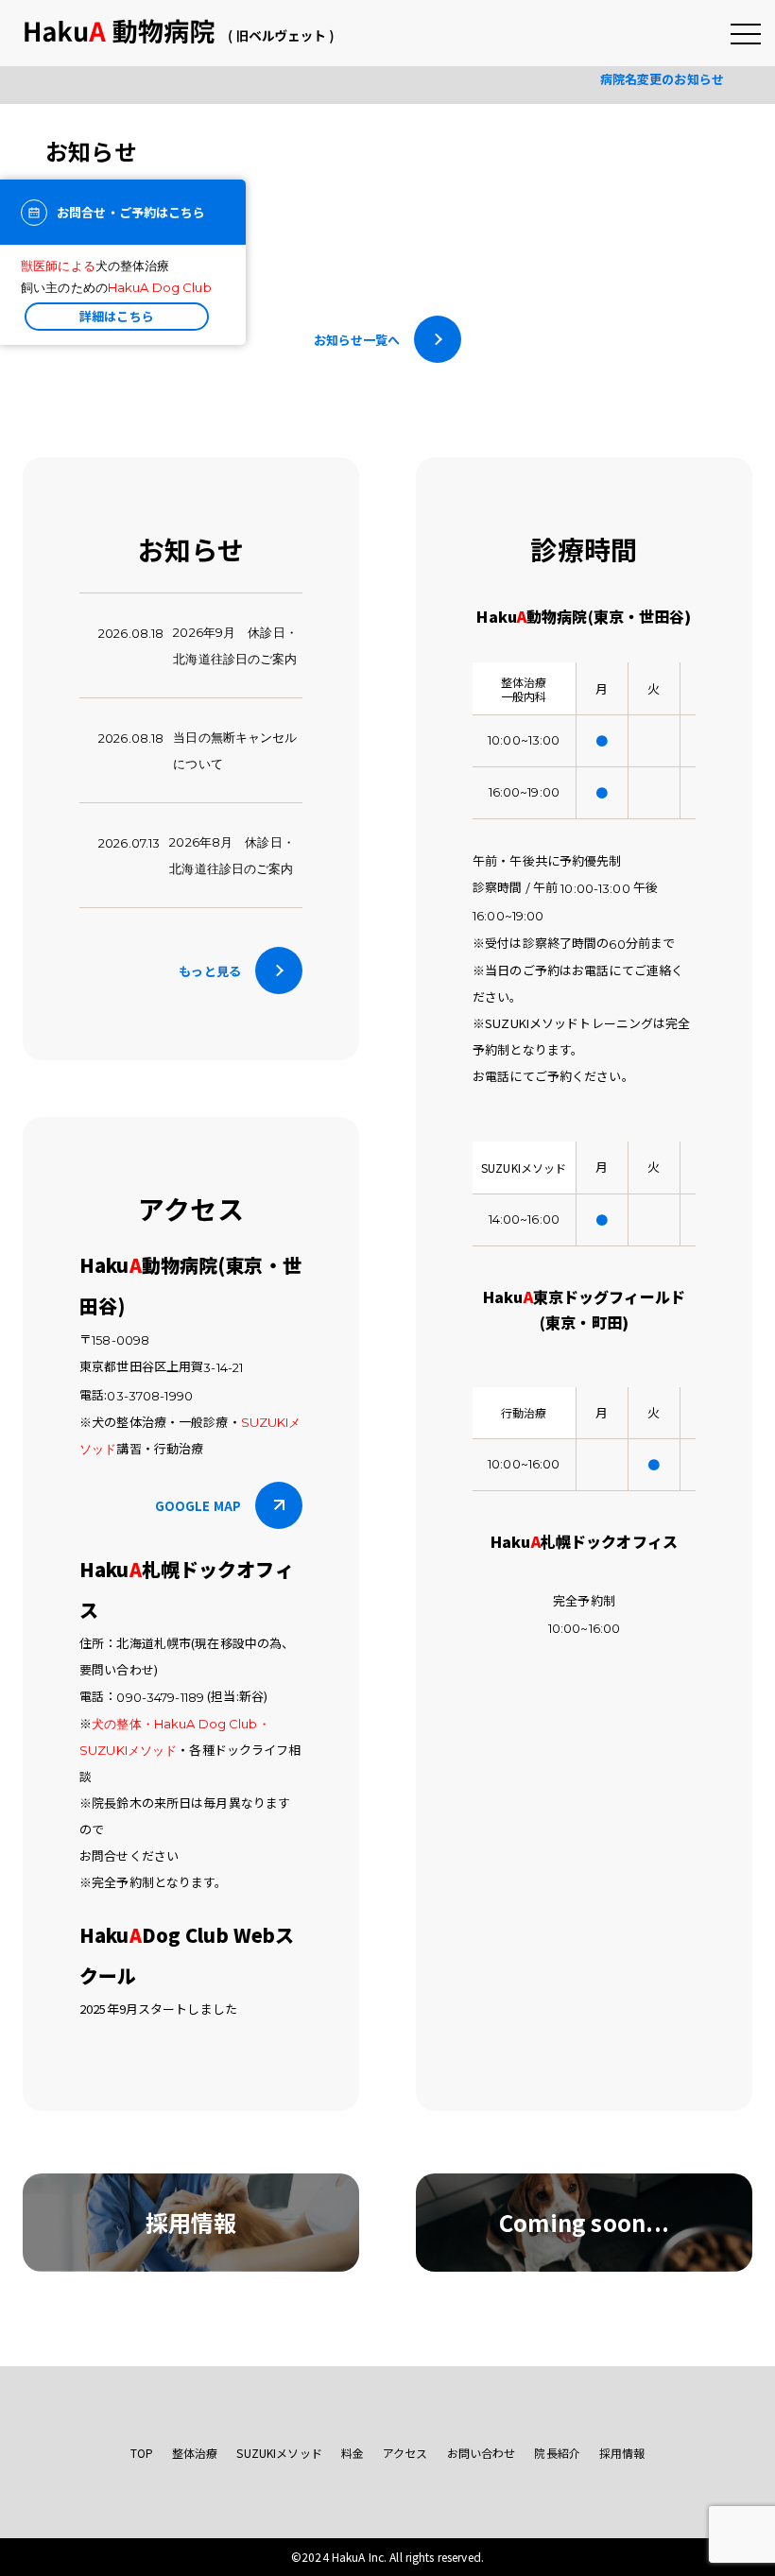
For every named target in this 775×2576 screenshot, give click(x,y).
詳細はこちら (117, 316)
